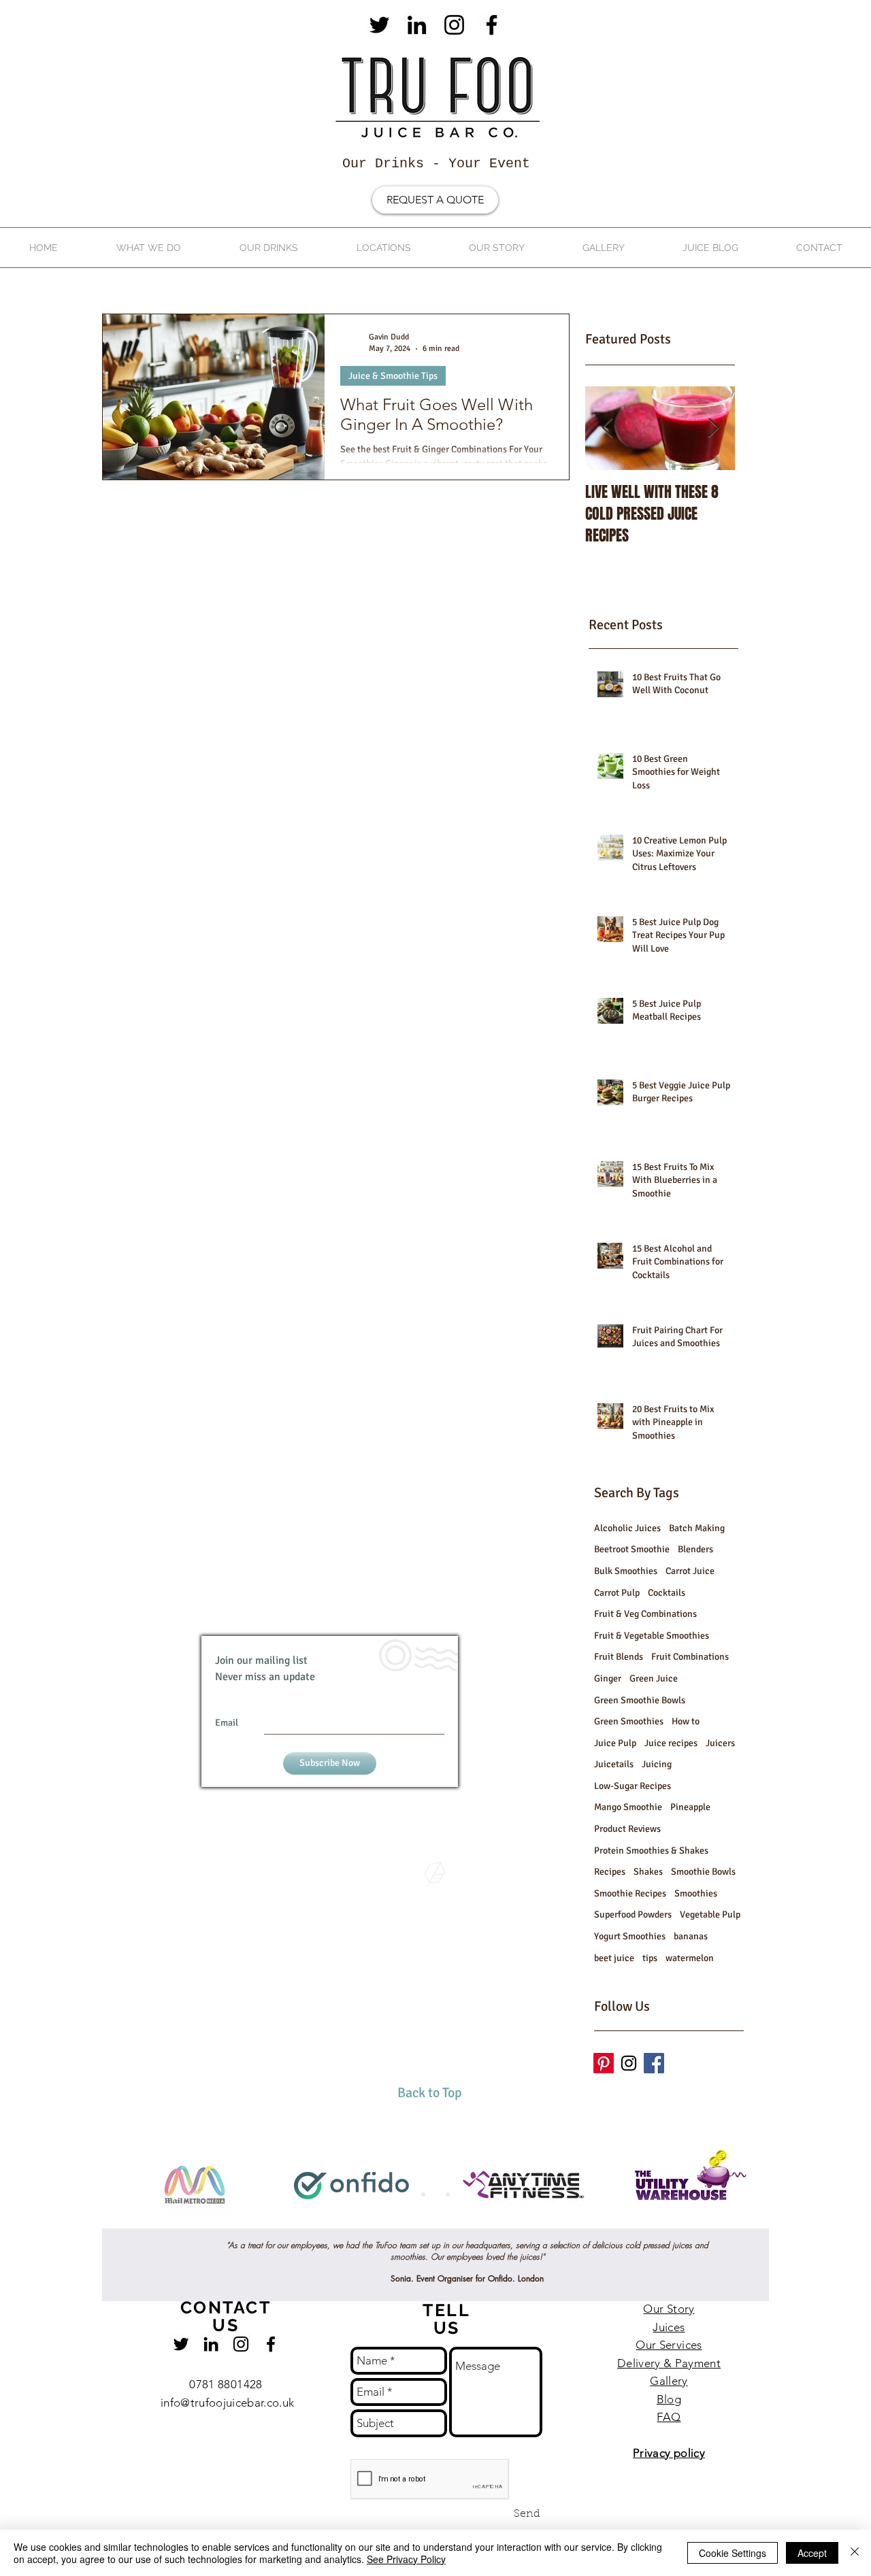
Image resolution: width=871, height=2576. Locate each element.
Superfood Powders (633, 1914)
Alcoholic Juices (627, 1528)
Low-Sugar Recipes (632, 1786)
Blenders (695, 1549)
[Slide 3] (448, 2194)
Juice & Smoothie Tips (393, 376)
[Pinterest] (604, 2063)
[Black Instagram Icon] (454, 25)
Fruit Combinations (690, 1657)
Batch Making (697, 1528)
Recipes (610, 1872)
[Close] (855, 2553)
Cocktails (667, 1593)
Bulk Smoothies (626, 1571)
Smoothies (696, 1893)
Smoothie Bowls (703, 1872)
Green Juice (654, 1678)
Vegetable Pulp (710, 1914)
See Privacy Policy (406, 2559)
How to (686, 1721)
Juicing (657, 1764)
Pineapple (690, 1807)
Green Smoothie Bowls (640, 1700)
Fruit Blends (619, 1657)
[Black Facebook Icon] (492, 25)
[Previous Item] (607, 428)
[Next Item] (713, 428)
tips (650, 1958)
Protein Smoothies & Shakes (651, 1851)
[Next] (794, 2186)
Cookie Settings (733, 2553)
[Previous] (77, 2186)
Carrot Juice (690, 1571)
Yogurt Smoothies (630, 1936)
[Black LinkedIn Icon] (417, 25)
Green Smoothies (629, 1721)
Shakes (648, 1872)
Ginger (608, 1678)
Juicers (720, 1743)
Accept (812, 2553)
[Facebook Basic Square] (654, 2063)
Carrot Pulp (617, 1593)
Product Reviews (627, 1829)
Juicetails (614, 1764)
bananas (691, 1936)
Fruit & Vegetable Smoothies (652, 1636)
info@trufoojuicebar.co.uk (228, 2403)
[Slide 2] (435, 2194)
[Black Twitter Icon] (379, 25)
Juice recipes (671, 1743)
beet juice (614, 1958)
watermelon (690, 1958)
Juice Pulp (615, 1743)
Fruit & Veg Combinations (645, 1614)
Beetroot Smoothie (632, 1549)
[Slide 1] (423, 2194)
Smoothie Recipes (630, 1893)
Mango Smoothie (628, 1807)
